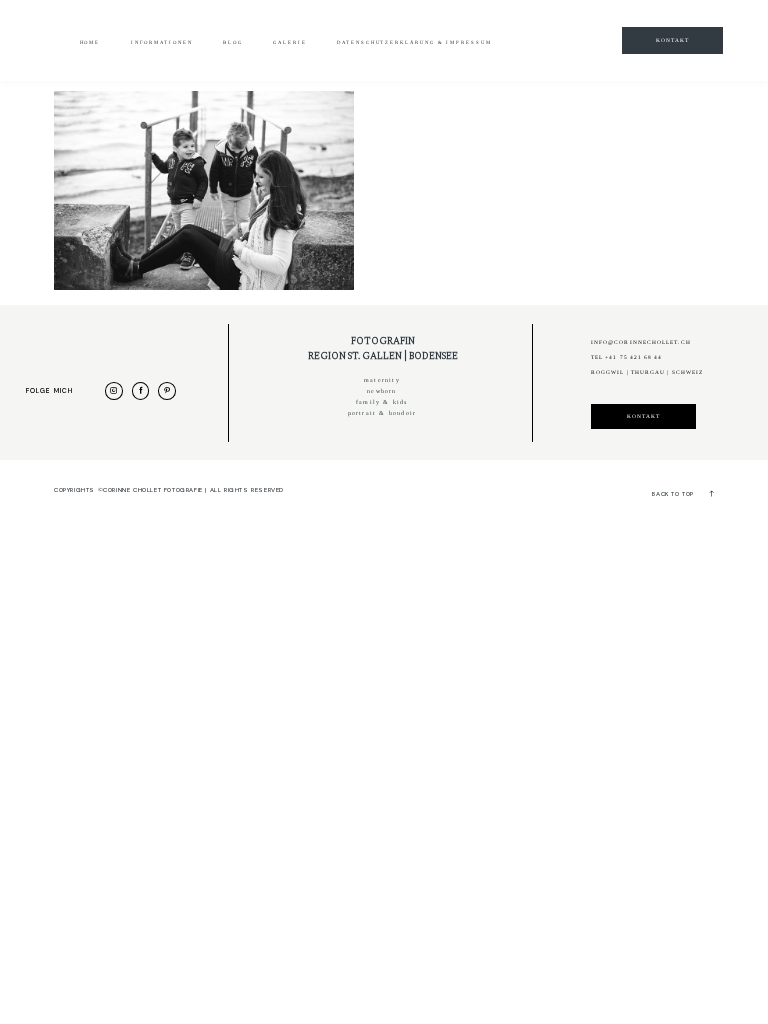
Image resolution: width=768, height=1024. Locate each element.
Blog (233, 42)
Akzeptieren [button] (446, 50)
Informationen (162, 42)
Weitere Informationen (315, 50)
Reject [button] (529, 50)
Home (90, 42)
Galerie (289, 42)
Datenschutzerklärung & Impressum (414, 42)
